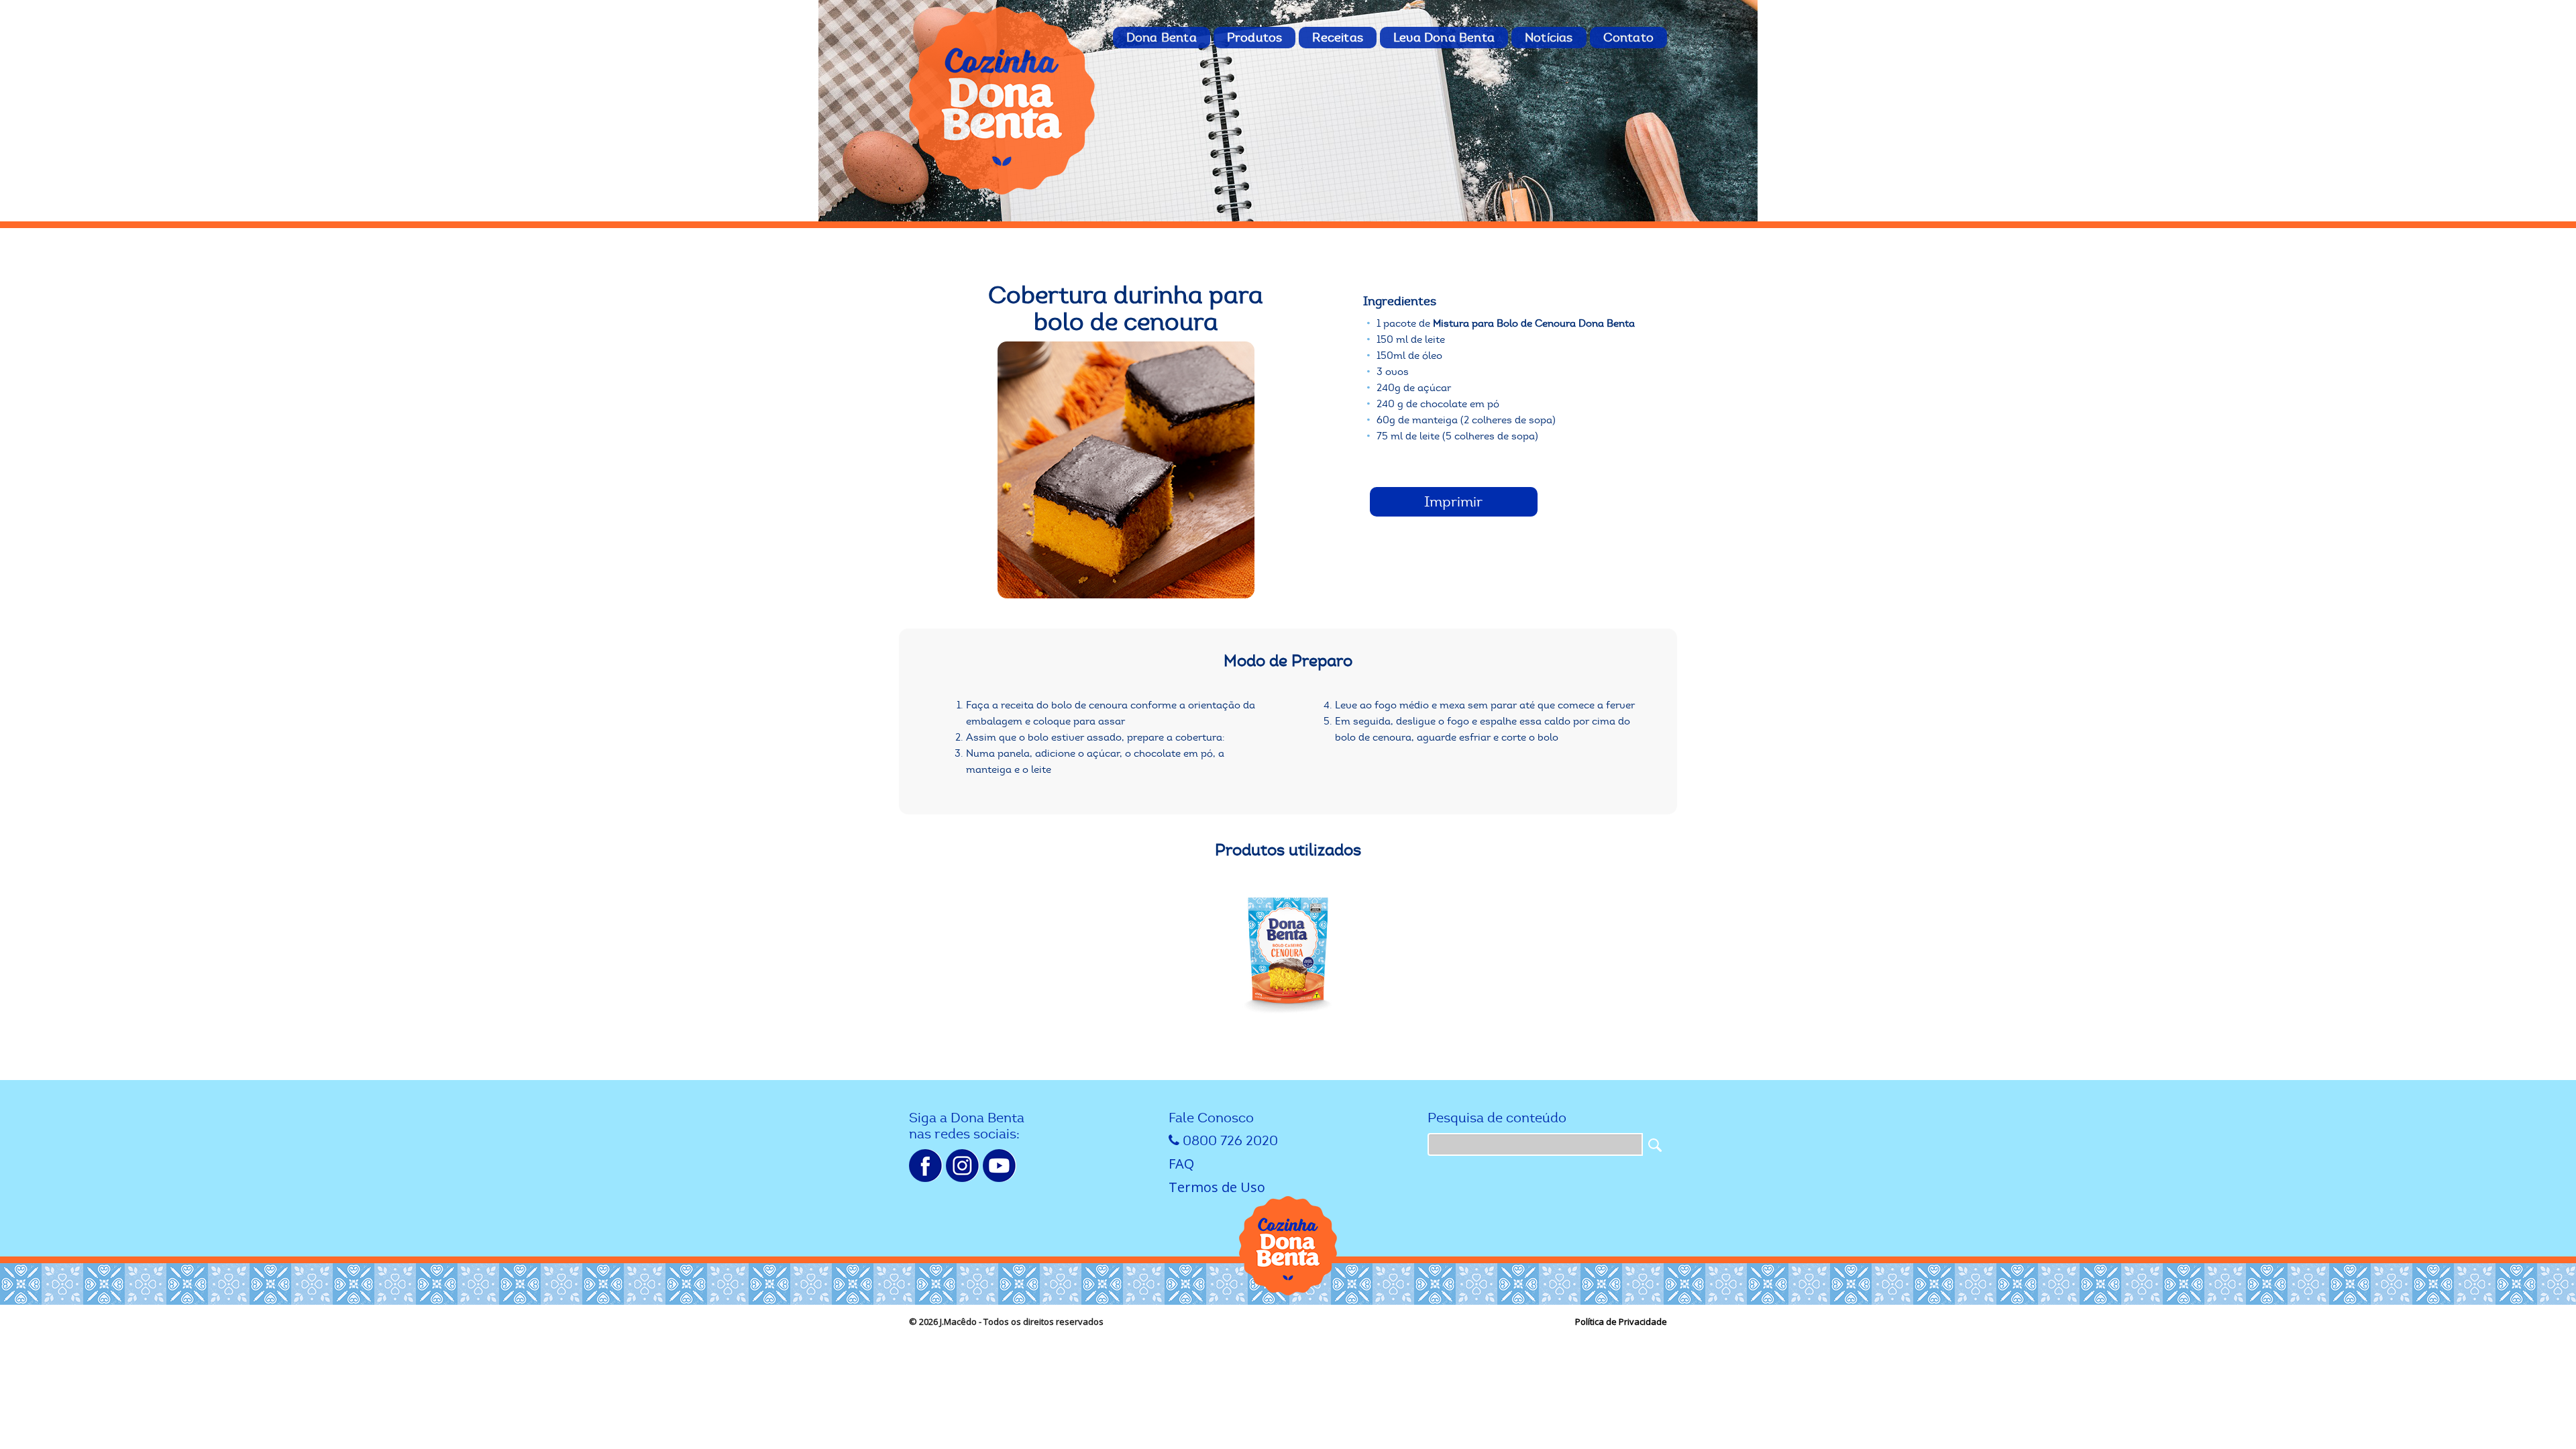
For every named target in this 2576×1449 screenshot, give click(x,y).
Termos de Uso (1217, 1187)
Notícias (1549, 38)
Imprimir (1453, 502)
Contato (1628, 38)
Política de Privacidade (1621, 1322)
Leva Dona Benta (1444, 38)
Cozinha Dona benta (1003, 101)
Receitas (1338, 38)
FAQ (1181, 1164)
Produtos (1255, 38)
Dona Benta (1162, 38)
